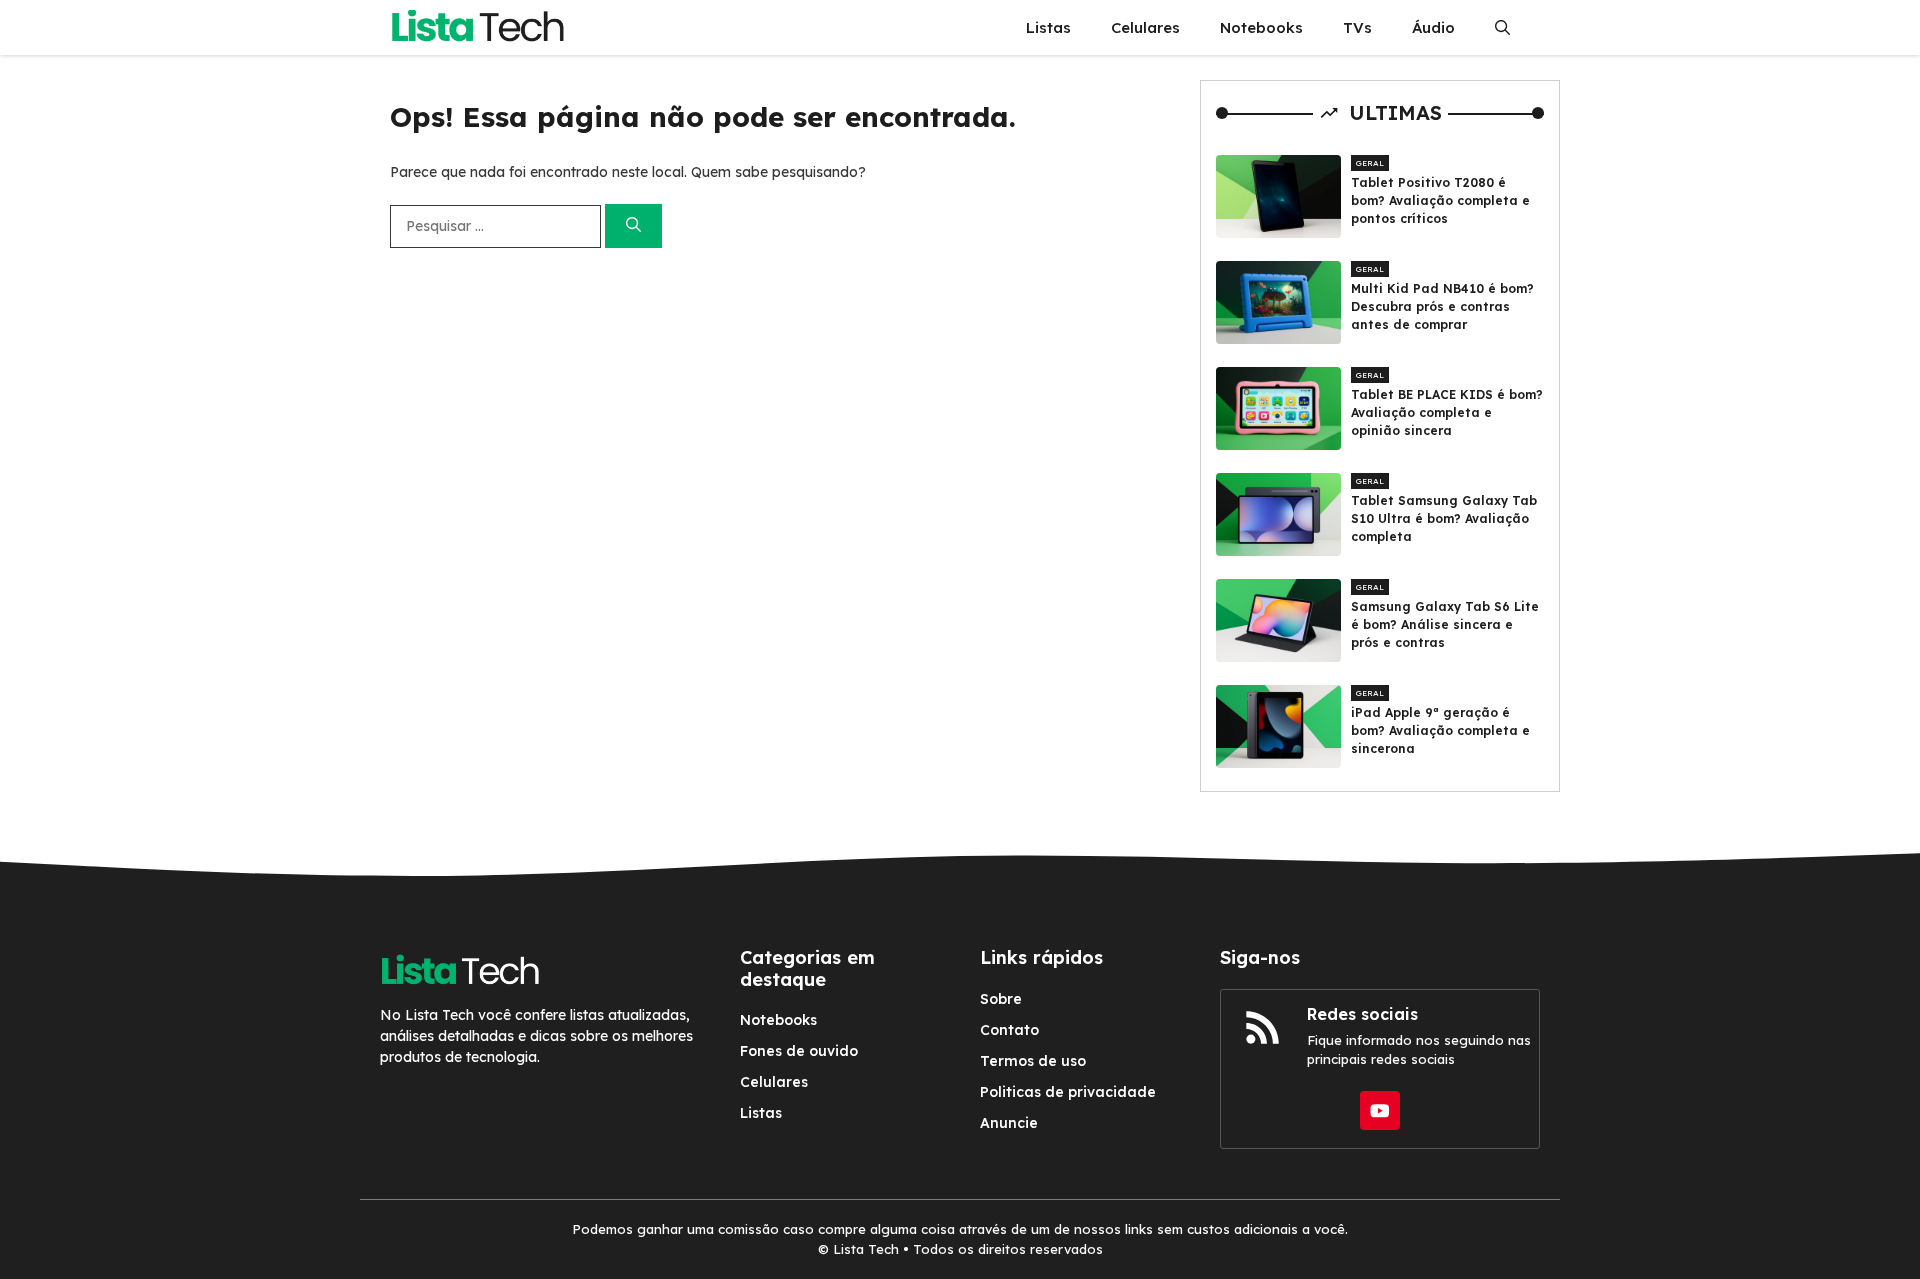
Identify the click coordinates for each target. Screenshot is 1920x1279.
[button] (1502, 27)
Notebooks (1261, 27)
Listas (1048, 27)
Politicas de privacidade (1068, 1092)
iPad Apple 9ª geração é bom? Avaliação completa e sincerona (1440, 730)
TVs (1357, 27)
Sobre (1001, 999)
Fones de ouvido (799, 1051)
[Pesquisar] (633, 226)
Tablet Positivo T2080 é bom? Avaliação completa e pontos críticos (1440, 200)
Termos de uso (1033, 1061)
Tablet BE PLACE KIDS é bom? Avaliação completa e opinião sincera (1447, 412)
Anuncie (1009, 1123)
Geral (1370, 163)
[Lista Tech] (477, 27)
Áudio (1433, 27)
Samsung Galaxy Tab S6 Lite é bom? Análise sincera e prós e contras (1445, 624)
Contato (1009, 1030)
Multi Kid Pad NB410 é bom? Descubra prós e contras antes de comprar (1442, 306)
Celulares (1145, 27)
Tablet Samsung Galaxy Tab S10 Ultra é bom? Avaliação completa (1444, 518)
